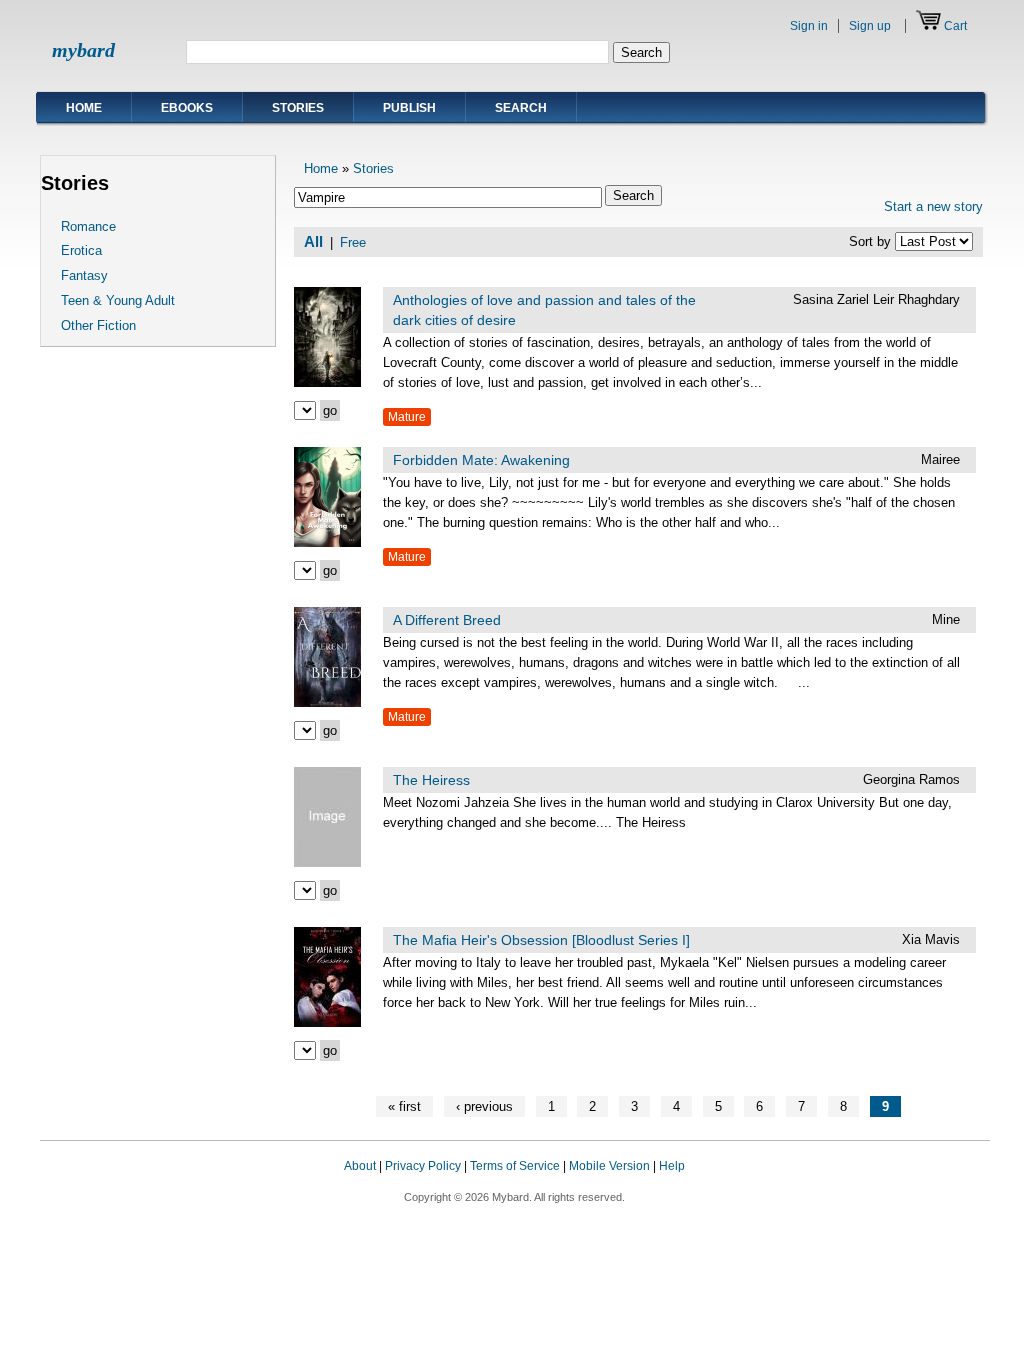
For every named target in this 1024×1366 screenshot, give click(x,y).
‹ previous (484, 1106)
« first (404, 1106)
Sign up (870, 26)
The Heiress (431, 780)
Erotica (81, 250)
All (313, 242)
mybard (83, 50)
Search (521, 108)
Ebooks (187, 108)
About (360, 1166)
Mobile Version (609, 1166)
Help (672, 1166)
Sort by (872, 241)
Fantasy (84, 275)
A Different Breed (447, 620)
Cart (955, 26)
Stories (298, 108)
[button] (950, 1185)
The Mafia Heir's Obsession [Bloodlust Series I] (541, 940)
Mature (407, 417)
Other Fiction (98, 325)
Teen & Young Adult (118, 300)
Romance (88, 226)
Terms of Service (515, 1166)
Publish (409, 108)
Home (84, 108)
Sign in (809, 26)
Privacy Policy (423, 1166)
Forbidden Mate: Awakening (481, 460)
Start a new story (933, 206)
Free (353, 242)
